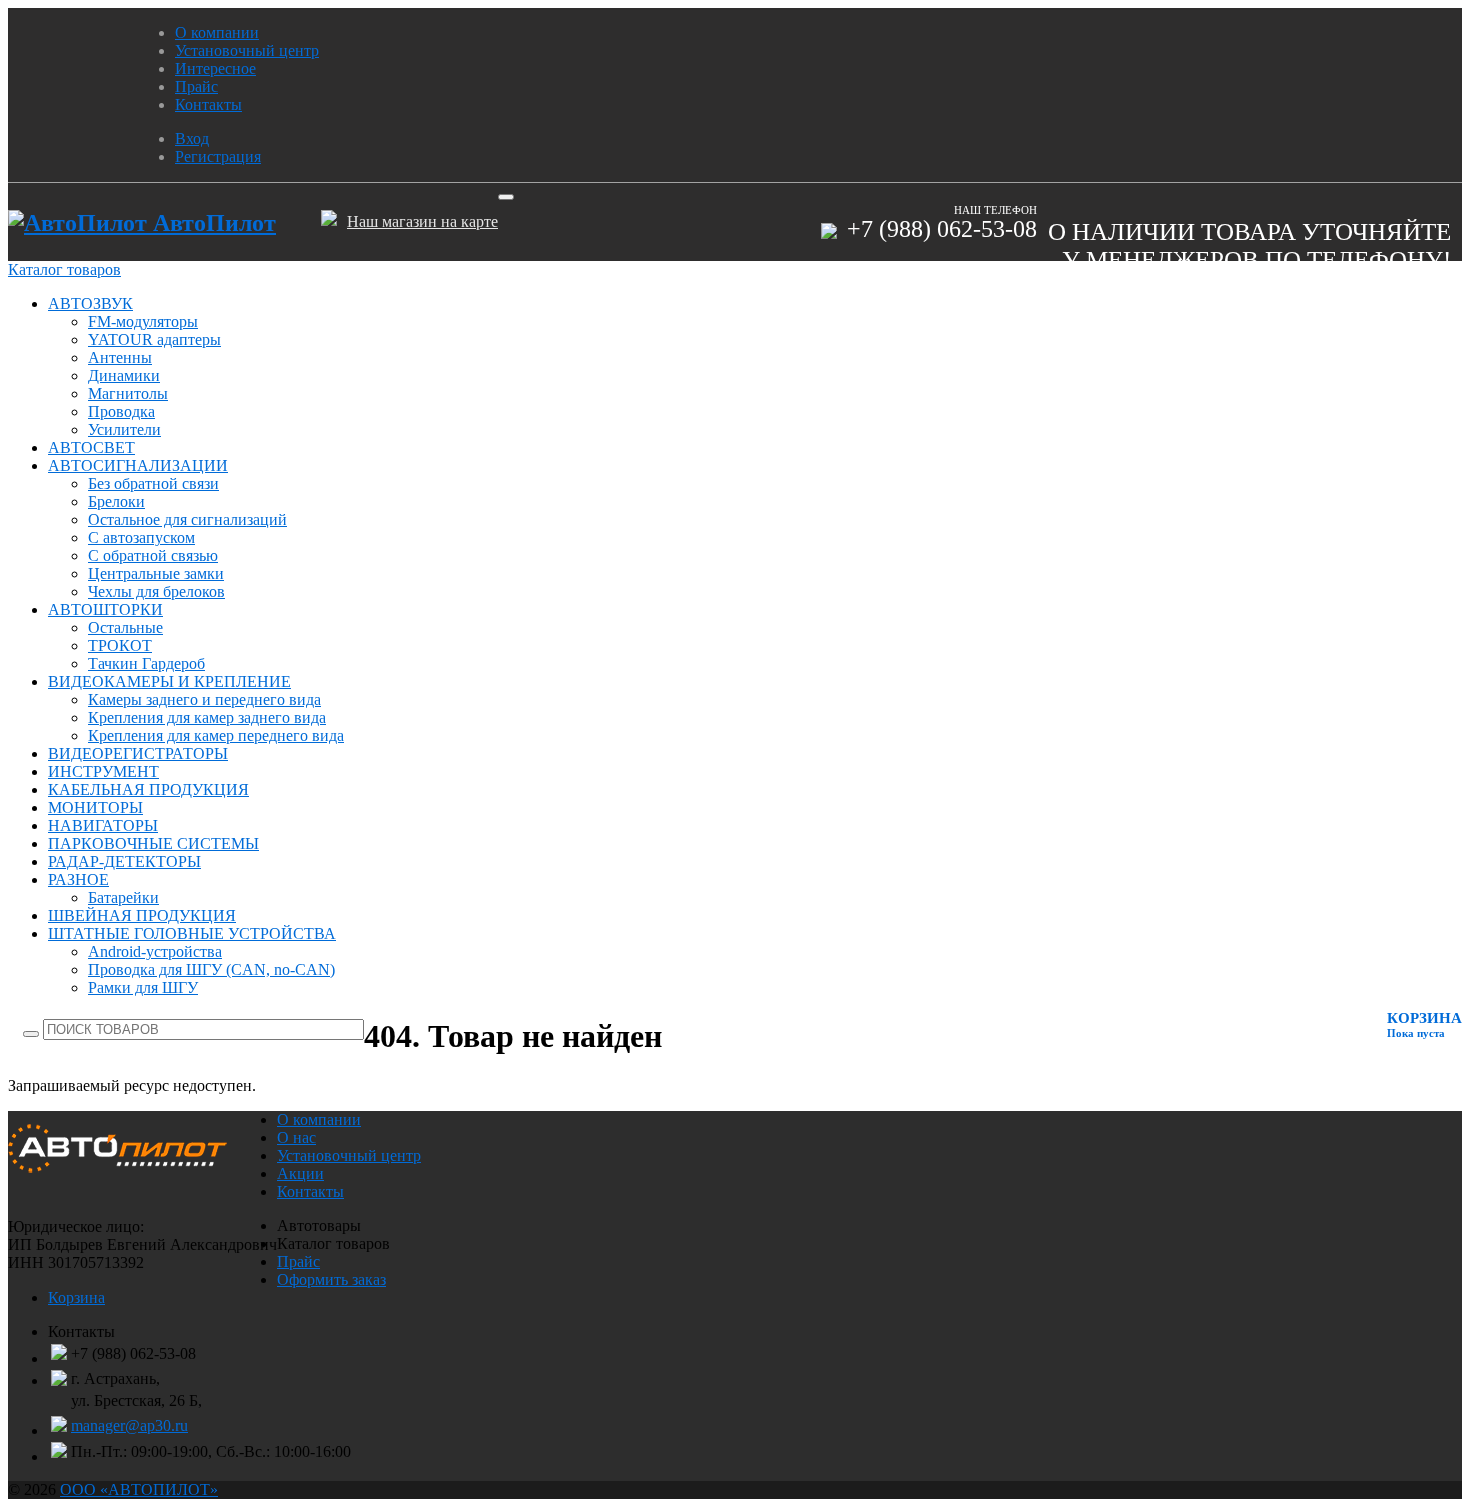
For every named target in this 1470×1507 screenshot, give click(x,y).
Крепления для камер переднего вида (216, 735)
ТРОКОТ (120, 645)
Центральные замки (156, 573)
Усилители (124, 429)
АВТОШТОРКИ (105, 609)
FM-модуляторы (143, 321)
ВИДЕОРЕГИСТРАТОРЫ (138, 753)
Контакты (208, 104)
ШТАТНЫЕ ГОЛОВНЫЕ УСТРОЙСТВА (192, 933)
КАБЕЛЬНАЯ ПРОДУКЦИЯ (148, 789)
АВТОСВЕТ (91, 447)
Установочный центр (247, 50)
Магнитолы (128, 393)
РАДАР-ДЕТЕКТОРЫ (124, 861)
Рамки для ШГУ (143, 987)
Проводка (121, 411)
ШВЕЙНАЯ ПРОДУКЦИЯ (142, 915)
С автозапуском (141, 537)
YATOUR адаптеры (154, 339)
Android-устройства (155, 951)
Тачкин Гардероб (146, 663)
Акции (300, 1173)
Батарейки (123, 897)
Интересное (215, 68)
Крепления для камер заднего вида (207, 717)
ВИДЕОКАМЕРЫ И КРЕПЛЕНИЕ (169, 681)
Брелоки (116, 501)
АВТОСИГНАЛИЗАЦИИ (138, 465)
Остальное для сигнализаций (187, 519)
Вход (192, 138)
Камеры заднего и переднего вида (204, 699)
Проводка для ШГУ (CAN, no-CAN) (211, 969)
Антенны (120, 357)
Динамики (124, 375)
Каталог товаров (64, 269)
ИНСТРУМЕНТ (103, 771)
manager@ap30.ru (129, 1425)
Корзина (76, 1297)
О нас (296, 1137)
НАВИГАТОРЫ (103, 825)
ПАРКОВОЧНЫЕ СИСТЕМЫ (153, 843)
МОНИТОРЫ (95, 807)
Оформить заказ (331, 1279)
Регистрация (218, 156)
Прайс (196, 86)
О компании (217, 32)
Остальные (125, 627)
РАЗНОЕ (78, 879)
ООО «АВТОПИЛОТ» (139, 1489)
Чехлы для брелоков (156, 591)
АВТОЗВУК (90, 303)
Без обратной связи (153, 483)
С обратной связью (153, 555)
